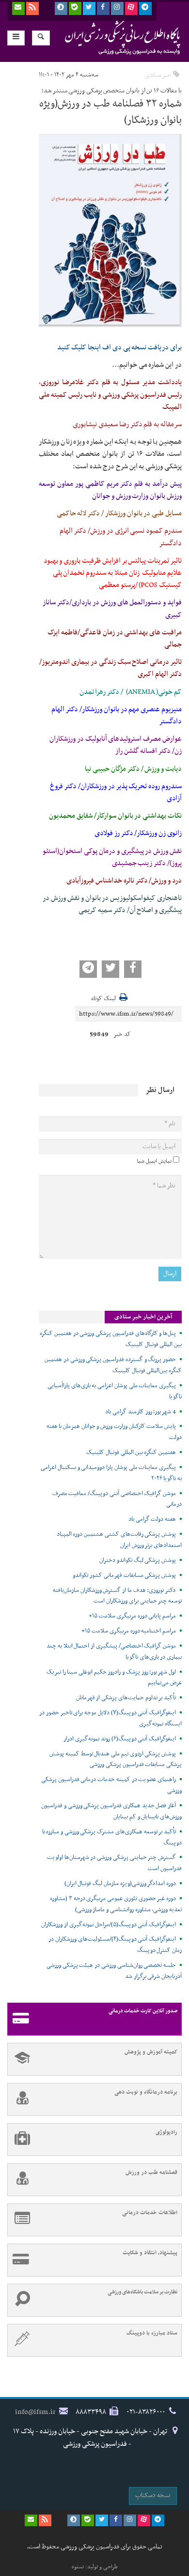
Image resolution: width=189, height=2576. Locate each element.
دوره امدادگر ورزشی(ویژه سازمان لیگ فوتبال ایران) (120, 1884)
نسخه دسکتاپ (153, 2495)
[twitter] (89, 8)
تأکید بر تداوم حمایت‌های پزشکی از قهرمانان (126, 1698)
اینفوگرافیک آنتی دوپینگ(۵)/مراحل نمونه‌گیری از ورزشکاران (109, 1925)
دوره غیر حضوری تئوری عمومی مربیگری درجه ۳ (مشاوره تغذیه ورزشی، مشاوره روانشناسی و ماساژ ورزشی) (116, 1904)
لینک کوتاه (103, 999)
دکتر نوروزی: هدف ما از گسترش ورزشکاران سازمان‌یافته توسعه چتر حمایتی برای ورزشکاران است (117, 1596)
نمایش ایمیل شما (154, 1161)
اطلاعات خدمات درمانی (150, 2213)
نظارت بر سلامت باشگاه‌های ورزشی (142, 2292)
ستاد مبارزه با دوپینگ (152, 2333)
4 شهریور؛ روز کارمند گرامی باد (141, 1412)
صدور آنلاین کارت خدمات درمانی (143, 2011)
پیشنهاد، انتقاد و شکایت (150, 2253)
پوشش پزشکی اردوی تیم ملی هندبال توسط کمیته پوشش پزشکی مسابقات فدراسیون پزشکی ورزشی (116, 1760)
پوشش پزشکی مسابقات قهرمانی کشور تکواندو (124, 1575)
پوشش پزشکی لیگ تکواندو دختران (138, 1560)
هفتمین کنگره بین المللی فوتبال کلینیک (131, 1453)
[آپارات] (131, 8)
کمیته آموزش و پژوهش (151, 2052)
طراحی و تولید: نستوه (95, 2567)
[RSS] (32, 8)
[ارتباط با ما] (18, 8)
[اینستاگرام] (117, 8)
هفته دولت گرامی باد (152, 1519)
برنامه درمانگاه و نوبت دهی (146, 2092)
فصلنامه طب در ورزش (151, 2172)
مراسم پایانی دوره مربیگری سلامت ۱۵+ (132, 1616)
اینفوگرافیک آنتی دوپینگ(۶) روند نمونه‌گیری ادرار (120, 1739)
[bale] (75, 8)
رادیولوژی (166, 2132)
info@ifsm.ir (35, 2412)
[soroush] (61, 8)
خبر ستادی (158, 75)
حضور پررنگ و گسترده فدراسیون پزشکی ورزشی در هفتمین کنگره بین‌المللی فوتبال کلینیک (113, 1365)
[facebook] (103, 8)
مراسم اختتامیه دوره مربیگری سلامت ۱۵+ (129, 1631)
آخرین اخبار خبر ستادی (143, 1317)
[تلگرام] (145, 8)
